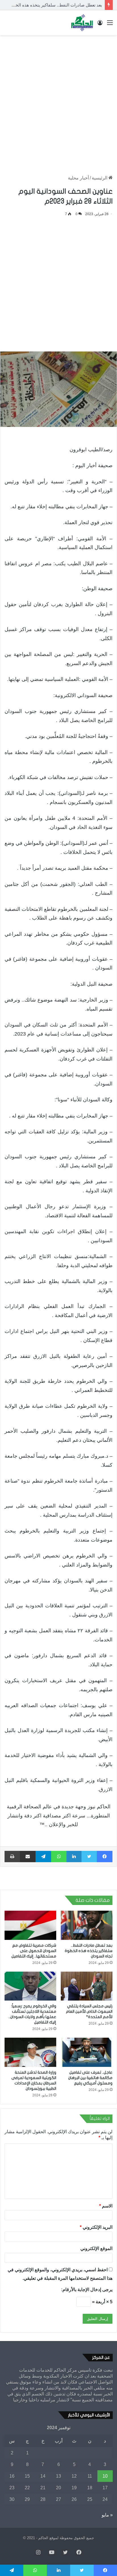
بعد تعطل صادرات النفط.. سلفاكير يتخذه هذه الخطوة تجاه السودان (89, 1951)
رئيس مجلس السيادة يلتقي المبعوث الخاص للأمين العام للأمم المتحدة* (89, 2011)
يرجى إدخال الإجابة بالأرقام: (87, 2290)
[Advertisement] (58, 99)
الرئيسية (100, 178)
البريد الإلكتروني (96, 2227)
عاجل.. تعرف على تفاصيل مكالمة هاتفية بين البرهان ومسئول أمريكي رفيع (90, 2078)
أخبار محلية (78, 178)
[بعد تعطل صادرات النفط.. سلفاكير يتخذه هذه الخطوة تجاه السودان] (87, 1925)
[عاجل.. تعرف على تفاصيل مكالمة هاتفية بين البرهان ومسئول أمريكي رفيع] (87, 2052)
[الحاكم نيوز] (82, 23)
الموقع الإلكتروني (96, 2248)
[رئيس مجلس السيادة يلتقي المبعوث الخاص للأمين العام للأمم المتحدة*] (87, 1986)
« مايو (107, 2515)
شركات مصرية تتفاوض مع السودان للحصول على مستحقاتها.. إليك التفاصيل (34, 1951)
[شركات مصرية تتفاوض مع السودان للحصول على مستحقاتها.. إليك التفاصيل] (30, 1925)
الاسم (106, 2206)
